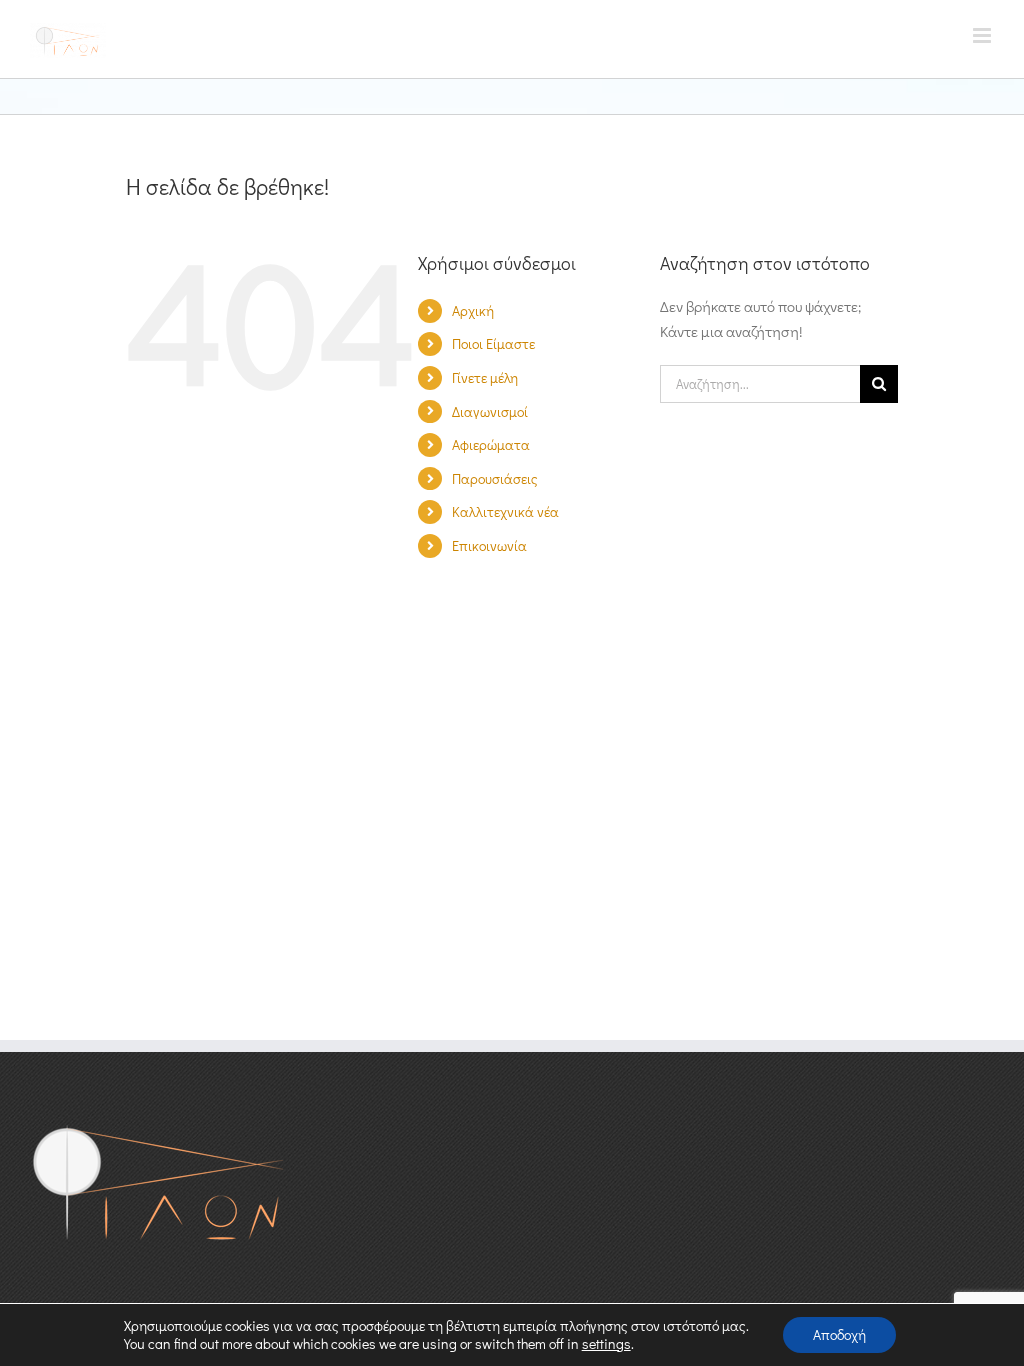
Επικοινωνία (489, 545)
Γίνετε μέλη (485, 377)
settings (606, 1344)
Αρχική (473, 310)
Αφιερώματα (491, 444)
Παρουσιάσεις (495, 478)
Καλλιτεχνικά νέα (505, 511)
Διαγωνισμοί (490, 411)
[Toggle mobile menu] (983, 35)
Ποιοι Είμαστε (493, 343)
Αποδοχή (839, 1334)
